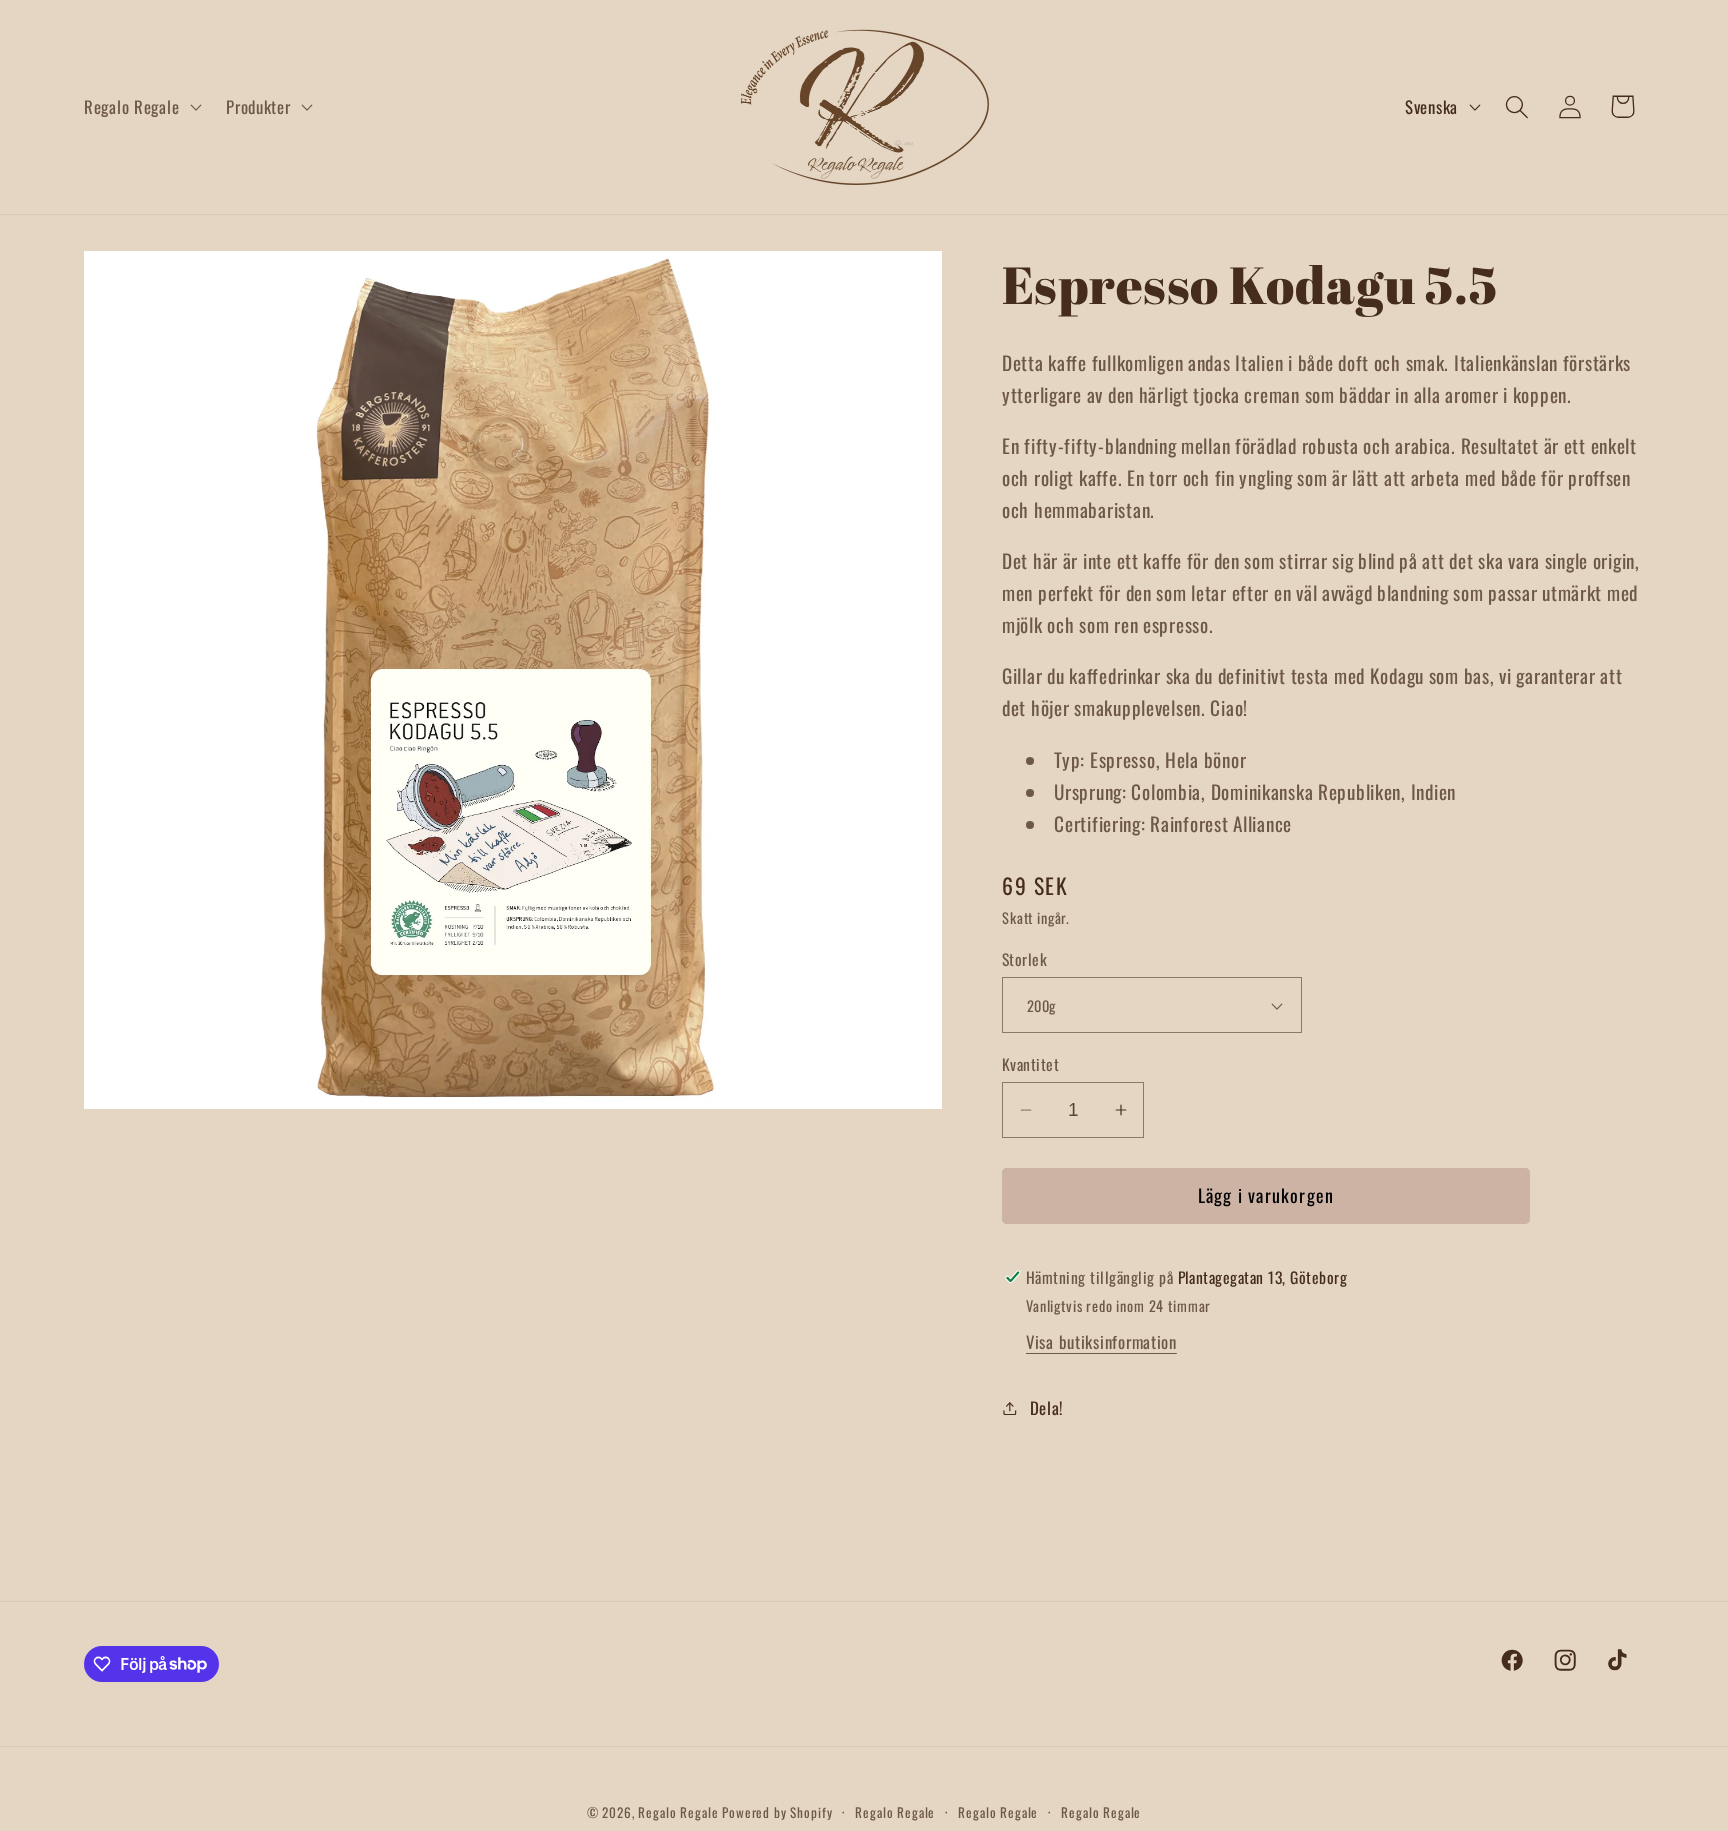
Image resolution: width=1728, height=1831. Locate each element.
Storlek (1024, 959)
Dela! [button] (1046, 1407)
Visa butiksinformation (1101, 1341)
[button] (141, 107)
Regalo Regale (678, 1812)
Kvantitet (1030, 1064)
